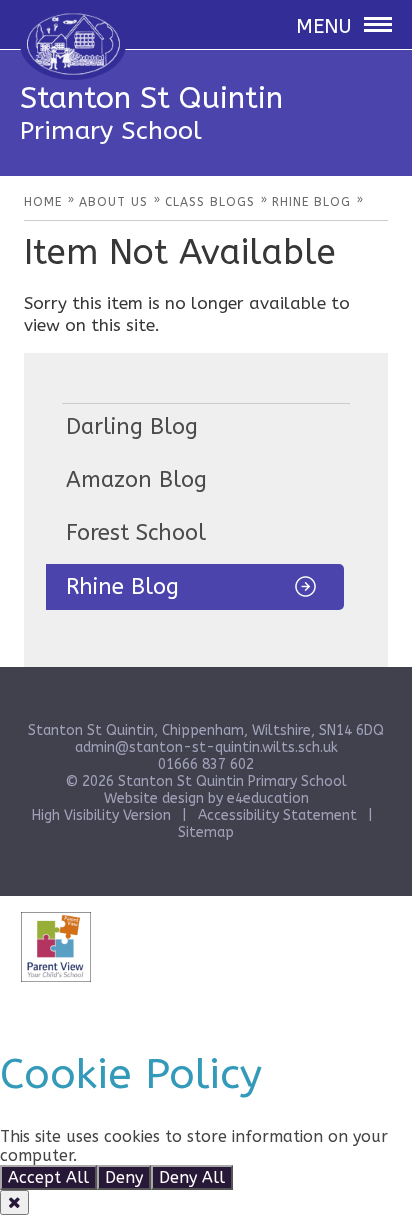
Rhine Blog (122, 587)
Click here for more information (204, 1155)
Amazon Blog (136, 480)
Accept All (48, 1177)
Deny (124, 1177)
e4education (268, 798)
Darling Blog (132, 427)
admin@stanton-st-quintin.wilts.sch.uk (206, 747)
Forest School (136, 533)
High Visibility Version (101, 815)
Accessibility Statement (277, 815)
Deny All (192, 1177)
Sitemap (206, 832)
